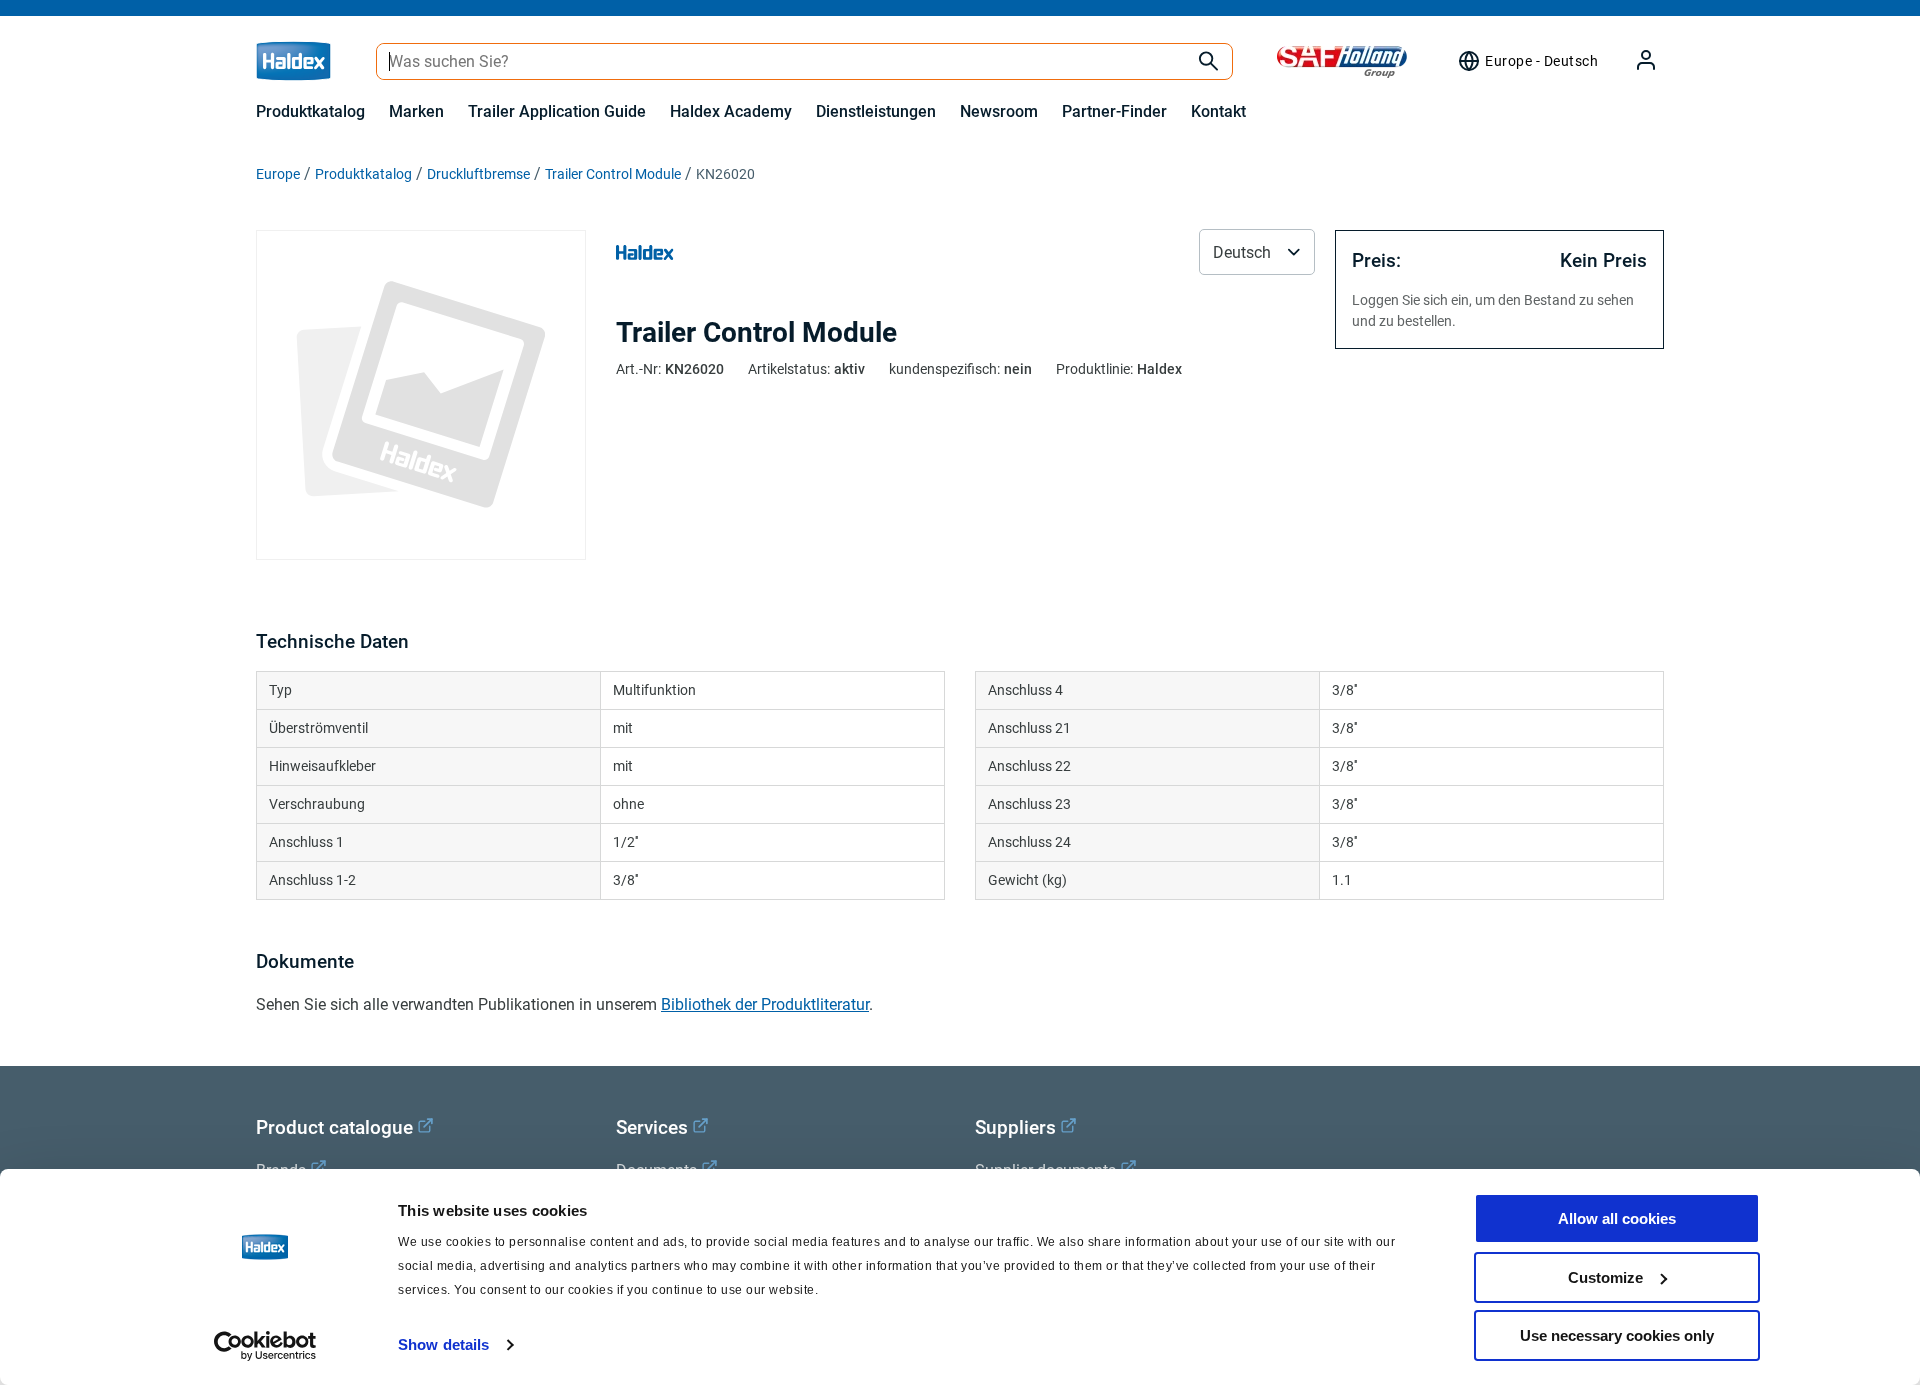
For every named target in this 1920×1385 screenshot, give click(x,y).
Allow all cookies (1617, 1218)
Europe (278, 174)
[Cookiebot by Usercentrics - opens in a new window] (265, 1346)
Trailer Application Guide (557, 111)
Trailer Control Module (613, 174)
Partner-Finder (1114, 111)
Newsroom (999, 111)
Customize (1605, 1277)
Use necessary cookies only (1617, 1335)
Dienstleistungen (876, 111)
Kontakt (1218, 111)
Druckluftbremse (478, 174)
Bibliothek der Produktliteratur (765, 1004)
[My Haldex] (1634, 61)
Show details (443, 1344)
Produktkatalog (310, 111)
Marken (416, 111)
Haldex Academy (731, 111)
